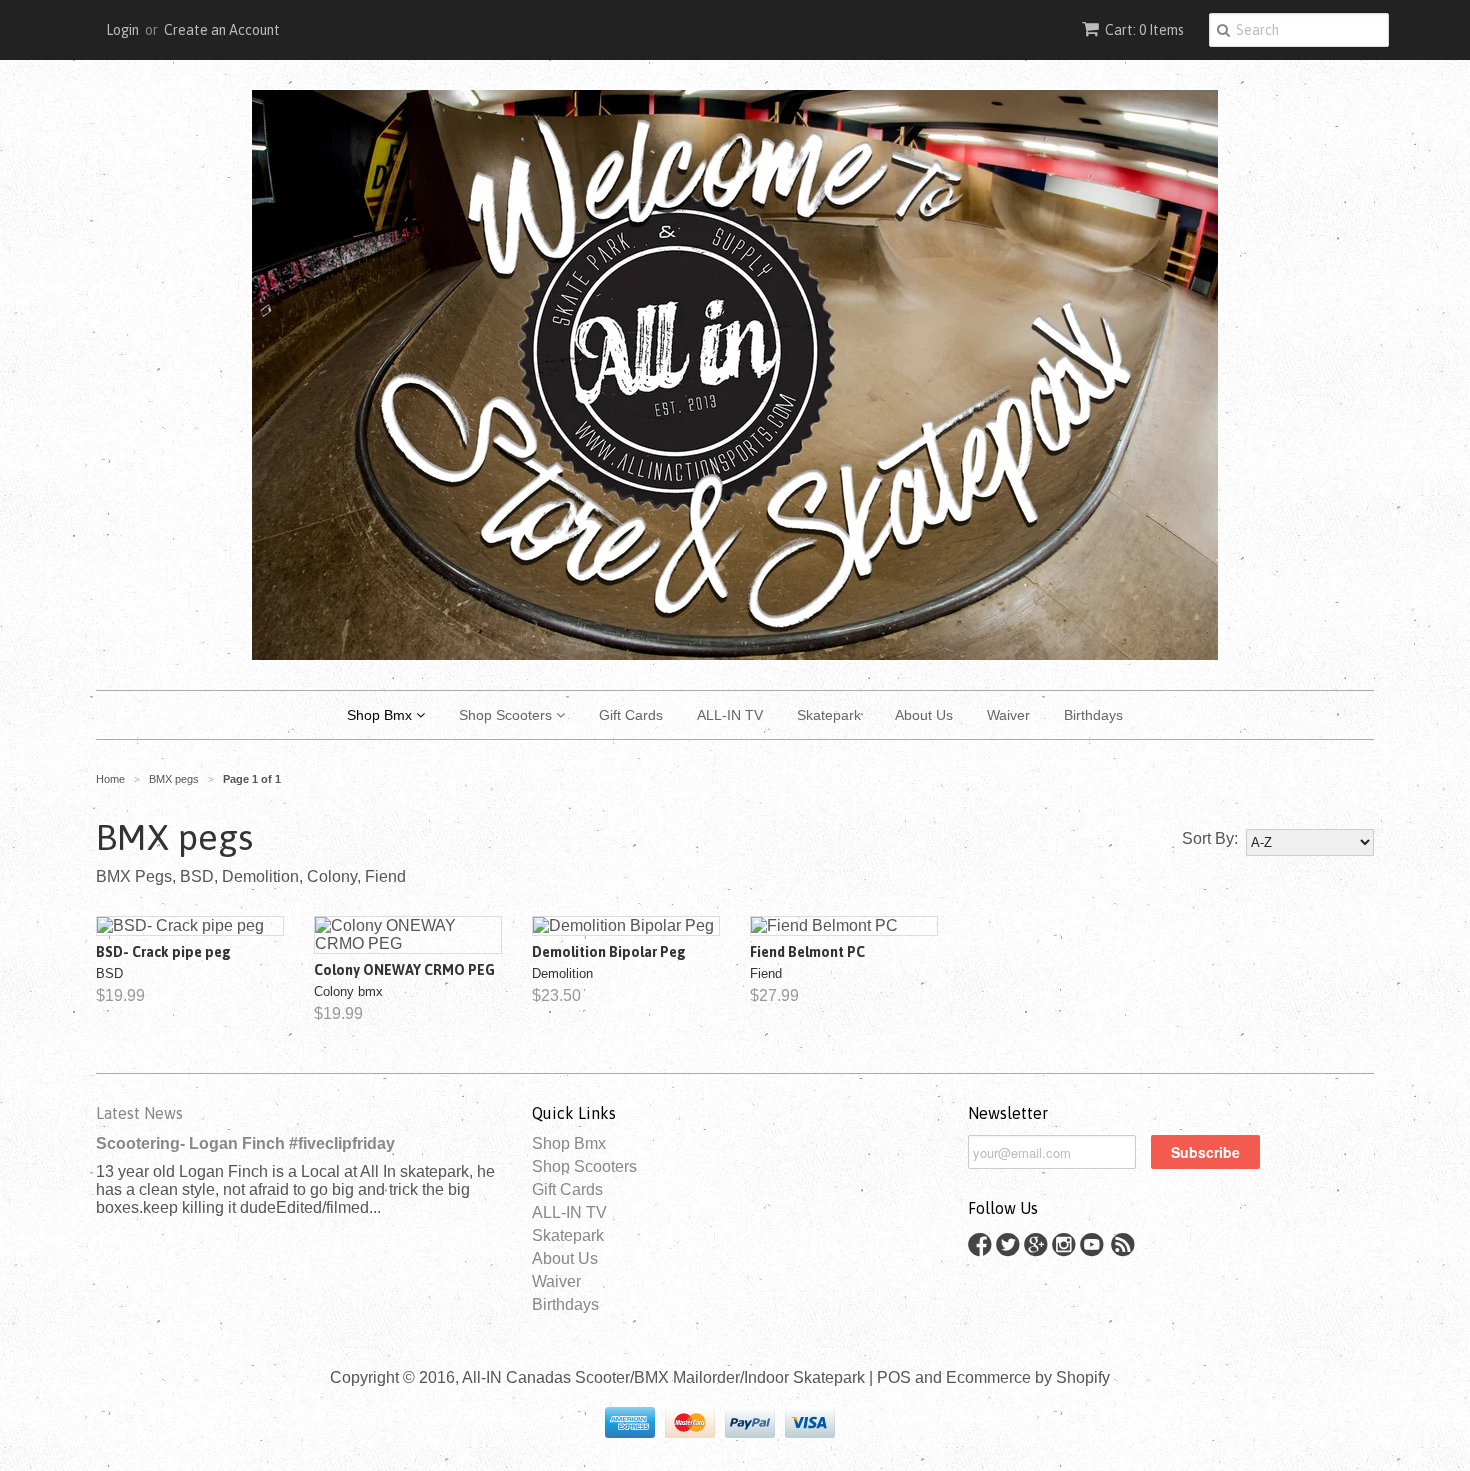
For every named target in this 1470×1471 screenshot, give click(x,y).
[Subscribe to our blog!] (1126, 1250)
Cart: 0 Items (1144, 30)
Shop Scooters (507, 715)
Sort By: (1210, 838)
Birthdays (1093, 715)
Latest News (139, 1113)
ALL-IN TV (730, 715)
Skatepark (829, 715)
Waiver (1008, 715)
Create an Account (222, 30)
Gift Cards (631, 715)
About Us (924, 715)
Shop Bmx (381, 715)
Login (122, 30)
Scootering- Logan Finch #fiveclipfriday (245, 1143)
